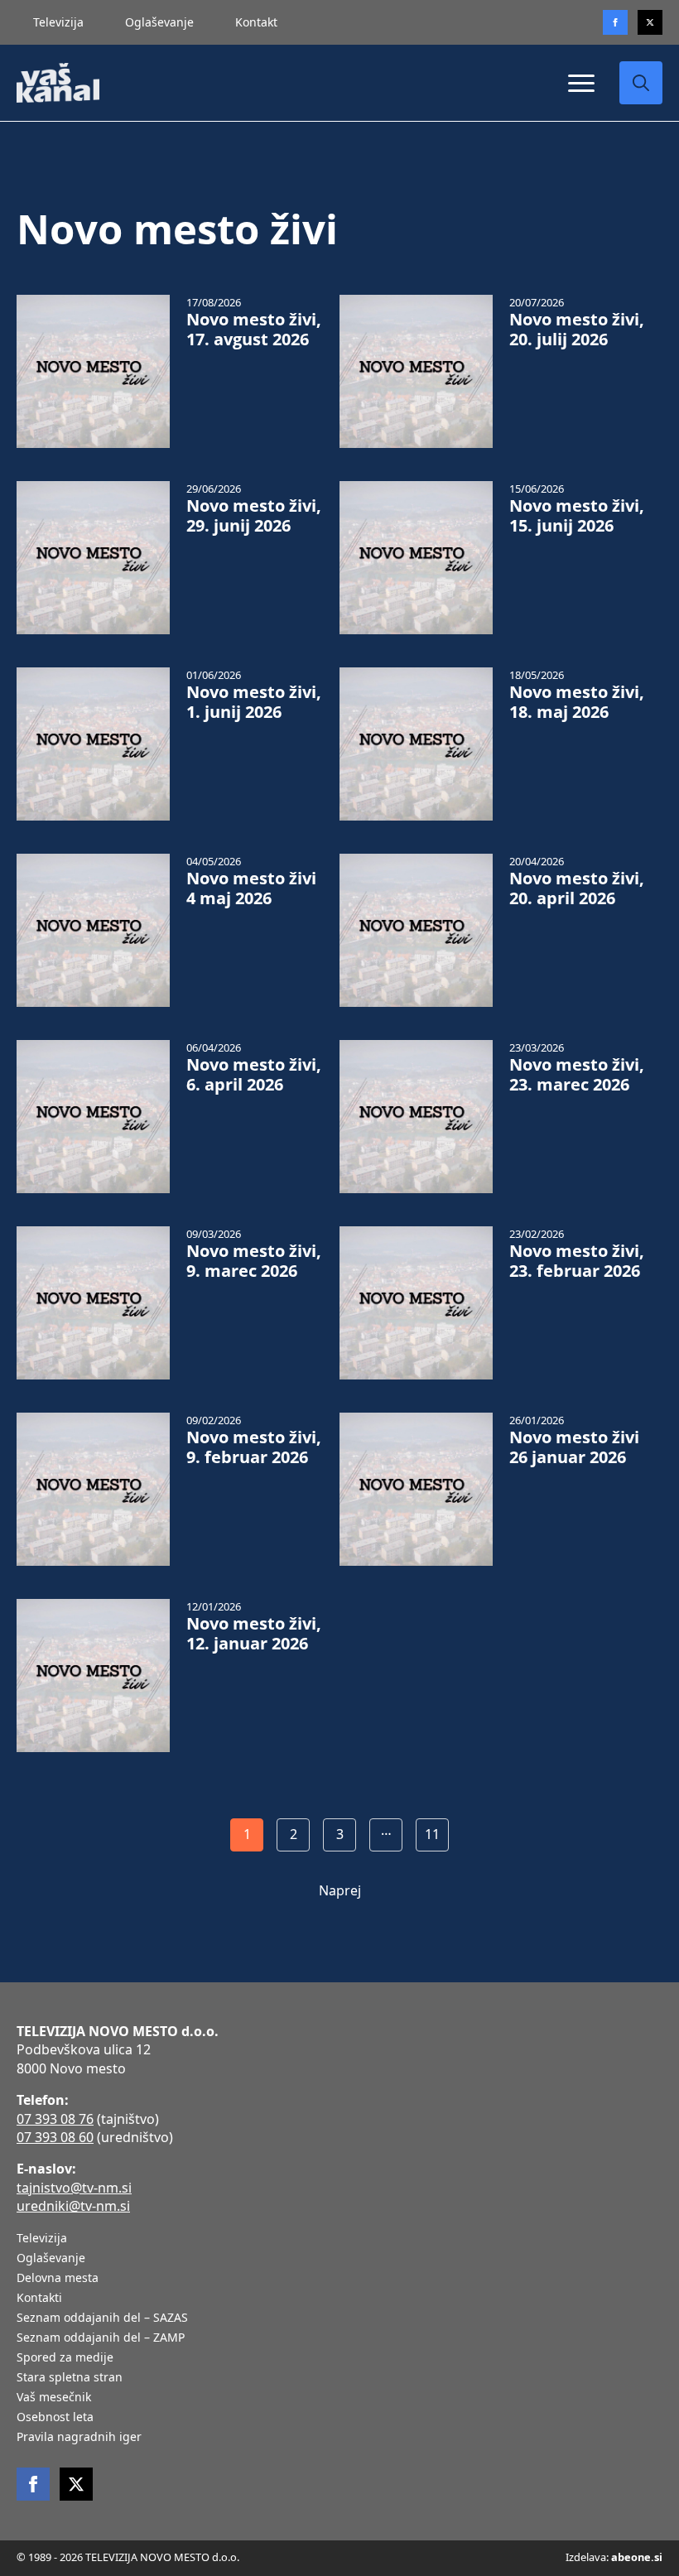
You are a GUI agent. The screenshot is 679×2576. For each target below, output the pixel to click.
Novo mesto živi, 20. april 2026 (577, 888)
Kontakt (256, 22)
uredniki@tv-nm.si (73, 2206)
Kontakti (39, 2299)
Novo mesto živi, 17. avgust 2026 (254, 330)
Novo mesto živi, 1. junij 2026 (254, 702)
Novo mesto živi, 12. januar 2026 (254, 1634)
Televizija (58, 22)
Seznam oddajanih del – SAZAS (102, 2318)
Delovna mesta (58, 2279)
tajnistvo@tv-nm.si (74, 2188)
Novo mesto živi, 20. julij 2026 (577, 330)
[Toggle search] (641, 83)
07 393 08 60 (55, 2137)
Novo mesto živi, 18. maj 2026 (577, 702)
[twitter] (650, 22)
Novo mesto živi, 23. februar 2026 (577, 1261)
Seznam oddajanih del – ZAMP (101, 2338)
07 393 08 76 (55, 2119)
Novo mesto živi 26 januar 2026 (574, 1447)
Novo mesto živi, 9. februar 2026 (254, 1447)
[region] (215, 2446)
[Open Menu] (581, 83)
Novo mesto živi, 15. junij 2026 (577, 516)
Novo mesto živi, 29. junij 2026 (254, 516)
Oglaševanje (159, 22)
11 (432, 1834)
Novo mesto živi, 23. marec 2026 (577, 1075)
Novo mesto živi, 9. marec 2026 (254, 1261)
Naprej (340, 1890)
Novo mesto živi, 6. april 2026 (254, 1075)
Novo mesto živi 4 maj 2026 (251, 888)
